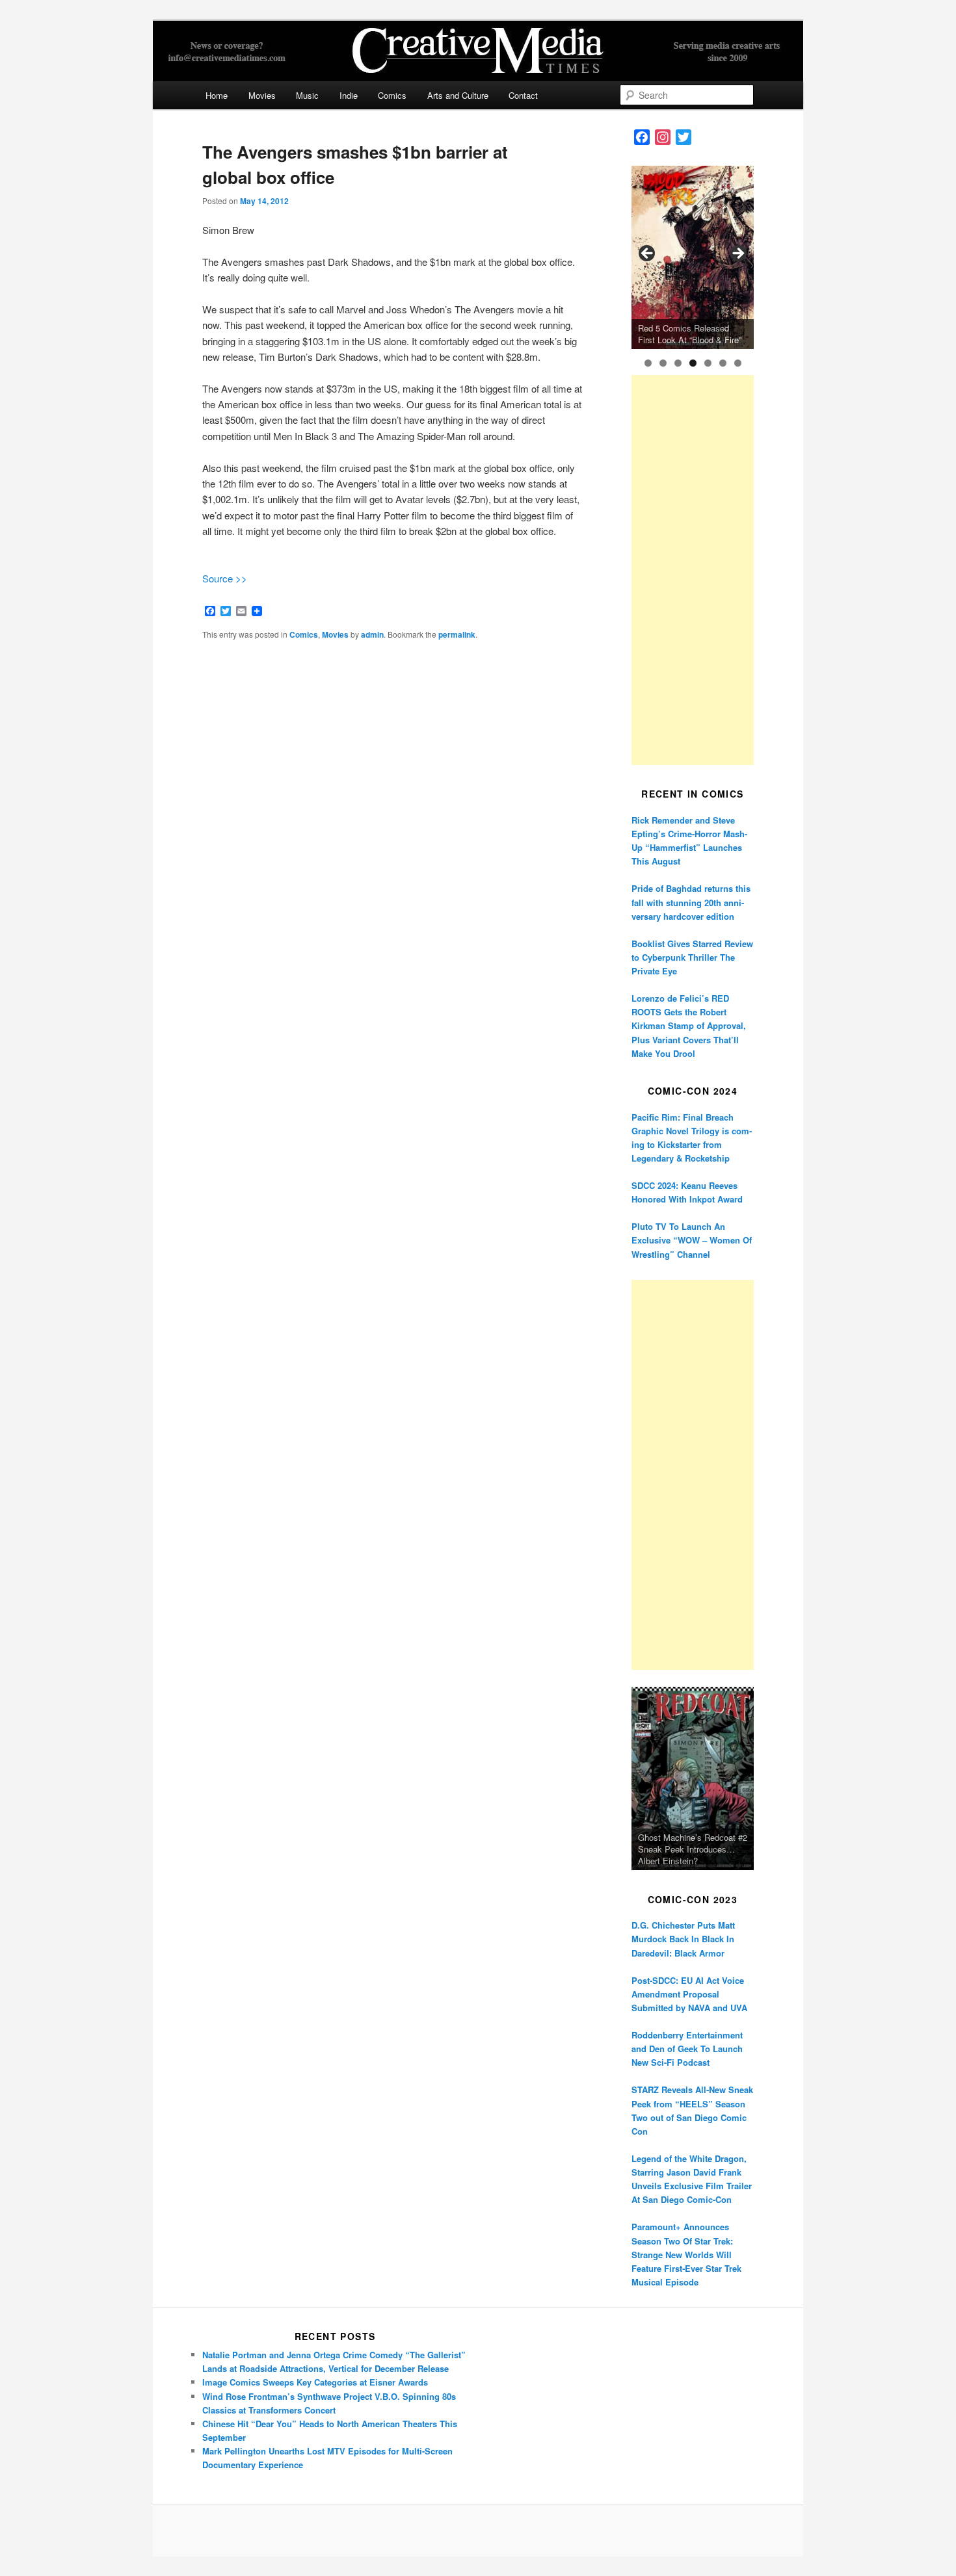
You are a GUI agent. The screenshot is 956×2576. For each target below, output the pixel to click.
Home (217, 95)
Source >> (225, 578)
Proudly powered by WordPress (478, 2530)
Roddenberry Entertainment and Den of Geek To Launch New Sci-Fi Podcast (687, 2049)
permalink (457, 634)
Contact (523, 95)
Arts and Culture (458, 95)
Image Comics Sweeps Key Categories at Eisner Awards (315, 2382)
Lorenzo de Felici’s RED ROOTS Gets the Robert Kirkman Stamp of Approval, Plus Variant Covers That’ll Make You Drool (689, 1026)
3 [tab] (678, 363)
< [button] (648, 254)
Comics (392, 95)
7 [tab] (738, 363)
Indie (349, 95)
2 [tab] (663, 363)
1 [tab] (648, 363)
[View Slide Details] (693, 257)
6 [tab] (723, 363)
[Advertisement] (693, 570)
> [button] (737, 254)
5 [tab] (708, 363)
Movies (262, 95)
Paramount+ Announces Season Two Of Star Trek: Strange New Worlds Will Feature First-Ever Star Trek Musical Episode (686, 2254)
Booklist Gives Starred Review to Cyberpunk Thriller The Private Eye (692, 957)
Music (307, 95)
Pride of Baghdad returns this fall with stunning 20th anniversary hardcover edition (691, 902)
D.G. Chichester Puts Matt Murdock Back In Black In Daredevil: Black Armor (683, 1939)
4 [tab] (693, 363)
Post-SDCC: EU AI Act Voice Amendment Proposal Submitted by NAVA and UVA (689, 1994)
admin (372, 634)
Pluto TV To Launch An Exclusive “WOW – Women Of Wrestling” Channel (692, 1240)
